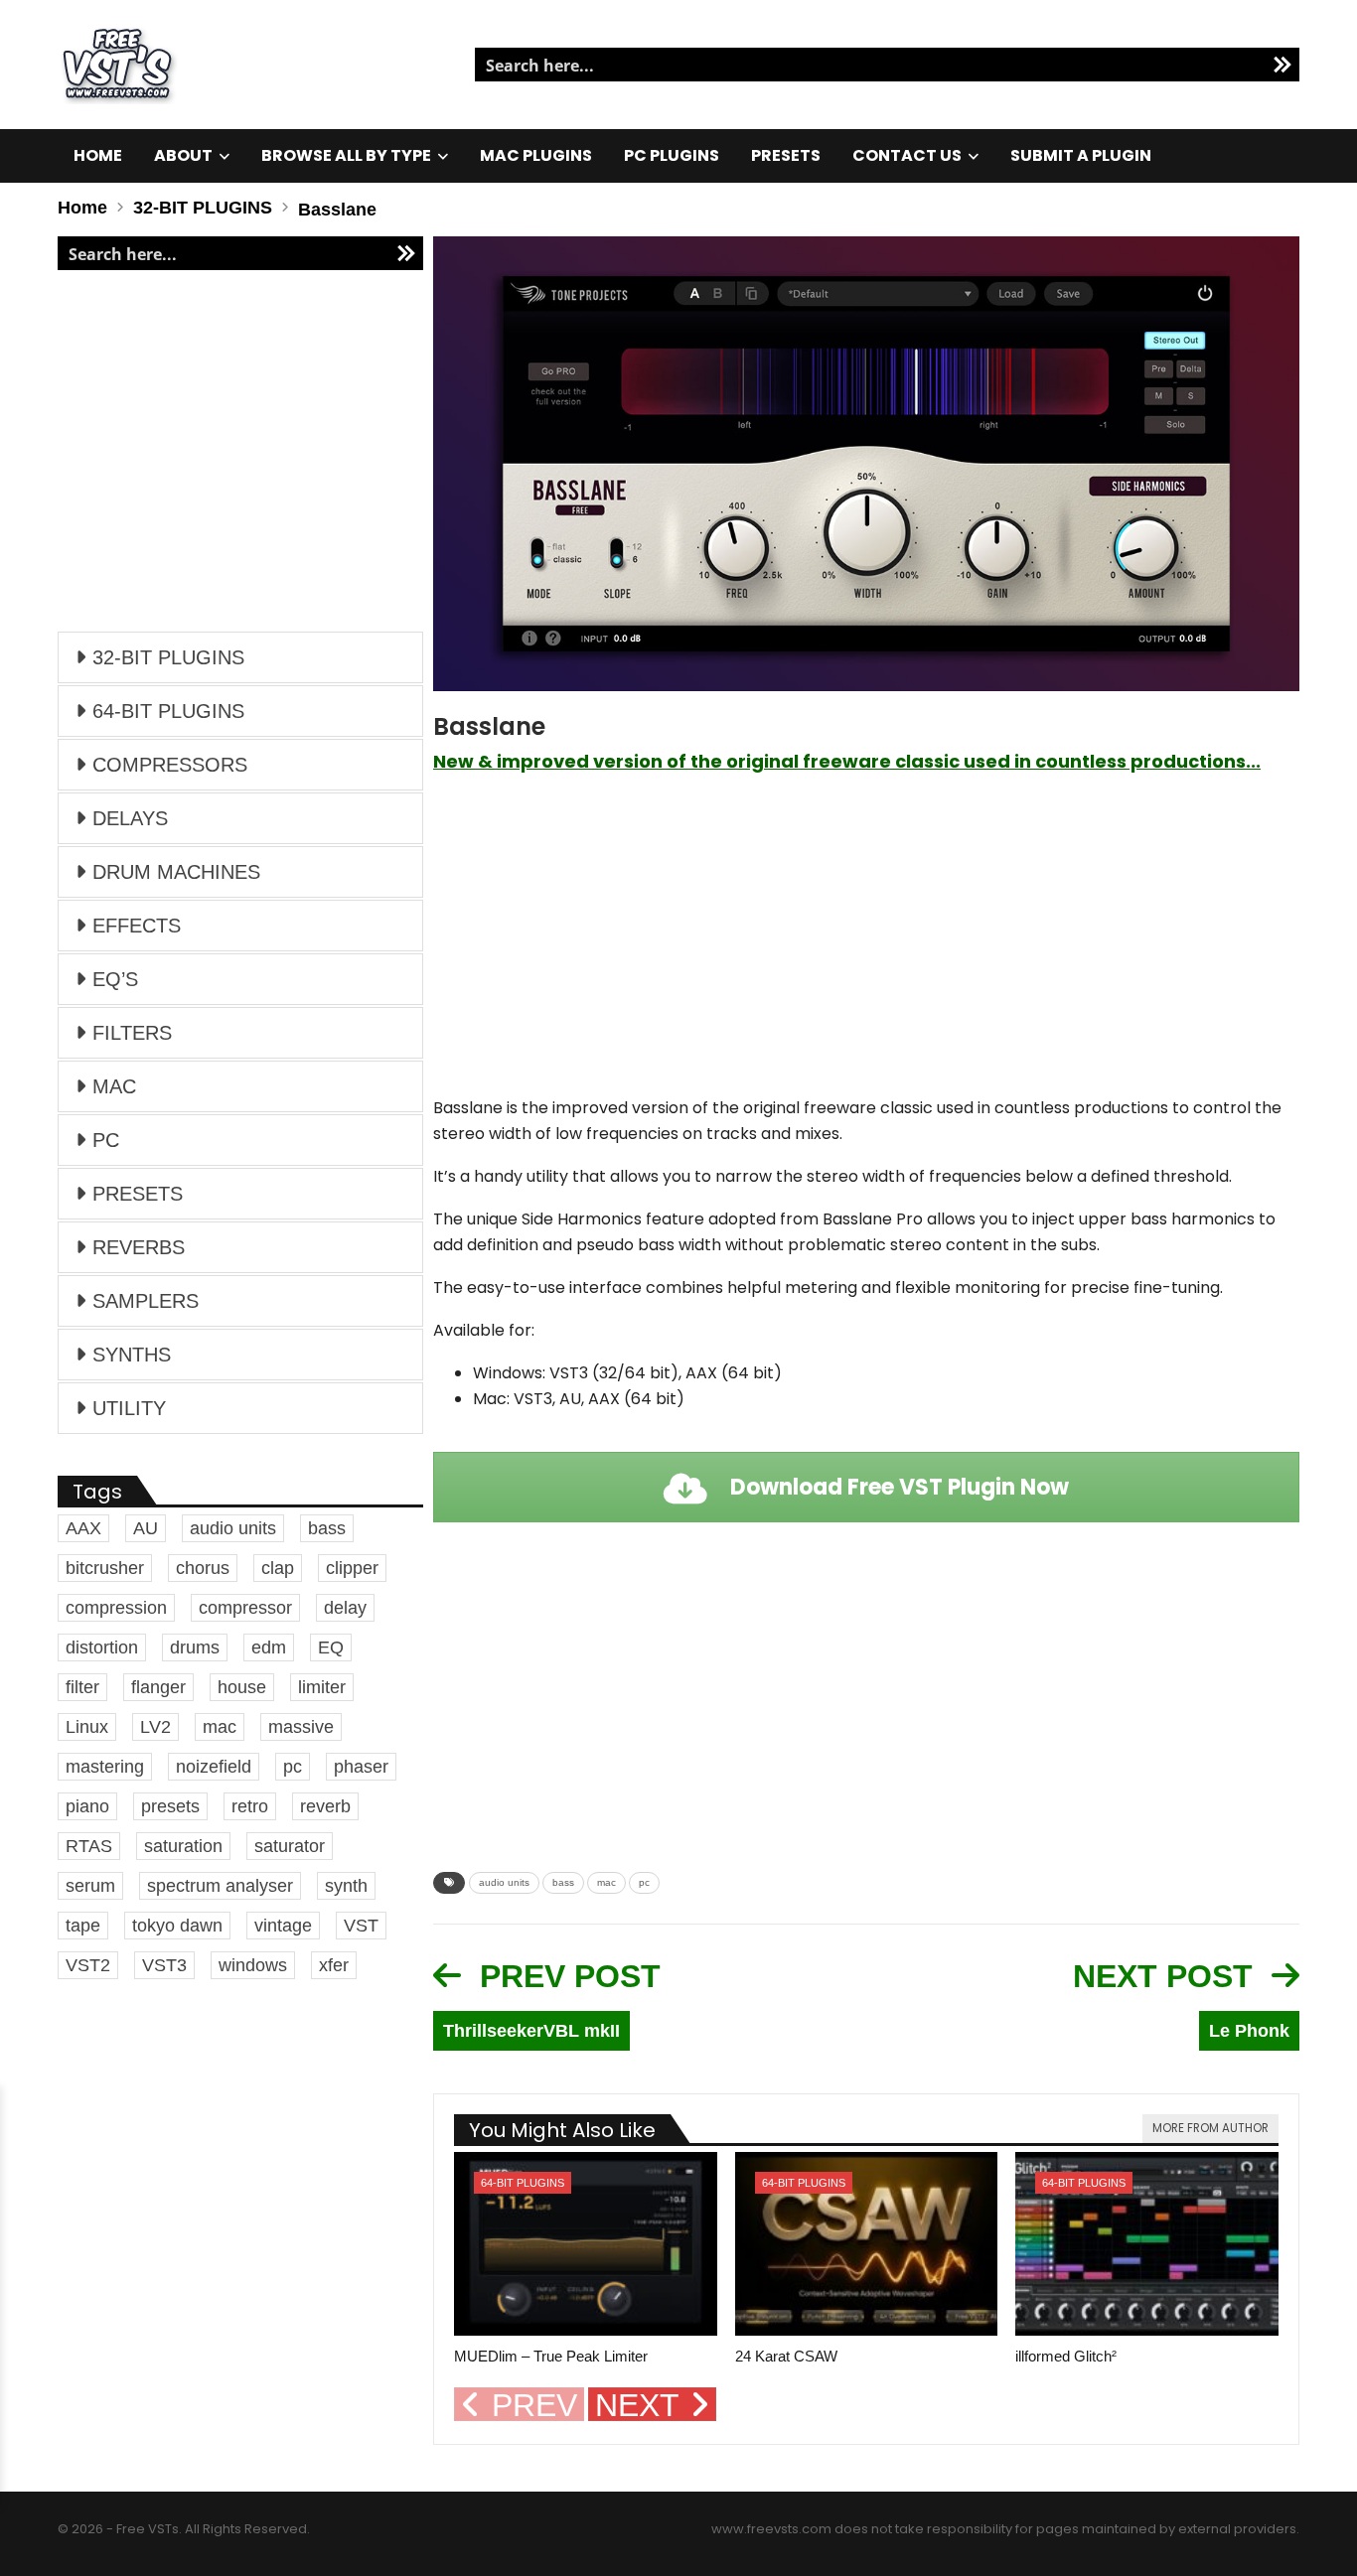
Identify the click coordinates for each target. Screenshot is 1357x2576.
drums (195, 1647)
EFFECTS (137, 926)
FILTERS (132, 1033)
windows (253, 1965)
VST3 (164, 1965)
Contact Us (907, 155)
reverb (325, 1806)
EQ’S (115, 979)
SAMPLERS (146, 1301)
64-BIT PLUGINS (523, 2183)
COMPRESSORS (170, 765)
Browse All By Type (346, 155)
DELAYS (130, 818)
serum (90, 1886)
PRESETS (138, 1194)
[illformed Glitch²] (1147, 2244)
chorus (203, 1568)
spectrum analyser (220, 1886)
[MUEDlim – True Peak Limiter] (586, 2244)
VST (361, 1926)
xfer (334, 1965)
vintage (283, 1926)
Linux (87, 1727)
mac (606, 1882)
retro (250, 1806)
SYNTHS (132, 1355)
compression (116, 1608)
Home (98, 155)
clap (278, 1568)
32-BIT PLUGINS (168, 657)
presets (170, 1806)
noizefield (214, 1767)
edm (269, 1647)
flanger (158, 1687)
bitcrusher (105, 1568)
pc (644, 1882)
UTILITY (129, 1408)
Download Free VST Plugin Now (897, 1487)
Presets (786, 155)
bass (563, 1882)
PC (106, 1140)
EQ (331, 1647)
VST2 (88, 1965)
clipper (352, 1568)
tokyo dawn (177, 1926)
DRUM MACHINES (176, 872)
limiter (322, 1687)
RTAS (89, 1846)
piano (87, 1806)
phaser (361, 1767)
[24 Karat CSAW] (867, 2244)
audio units (504, 1882)
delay (345, 1608)
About (183, 155)
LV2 (155, 1727)
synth (346, 1886)
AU (146, 1528)
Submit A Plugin (1081, 155)
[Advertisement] (866, 944)
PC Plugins (672, 155)
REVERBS (139, 1247)
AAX (83, 1528)
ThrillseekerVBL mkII (531, 2031)
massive (301, 1727)
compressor (245, 1608)
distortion (102, 1647)
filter (82, 1687)
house (242, 1687)
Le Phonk (1249, 2031)
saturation (183, 1846)
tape (83, 1926)
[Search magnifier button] (1282, 65)
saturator (290, 1846)
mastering (105, 1767)
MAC (114, 1086)
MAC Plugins (536, 155)
